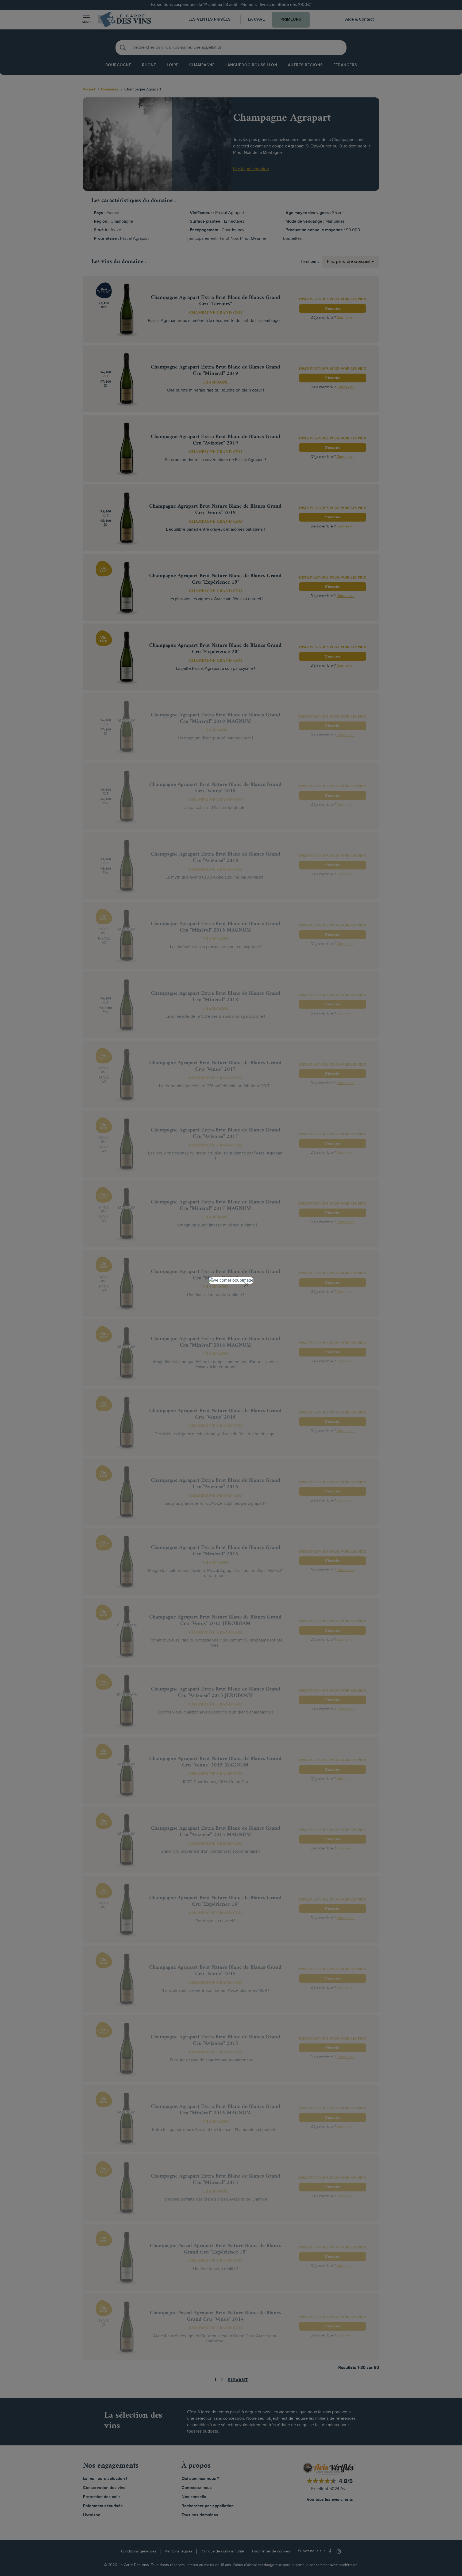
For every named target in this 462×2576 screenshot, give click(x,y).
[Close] (246, 1285)
